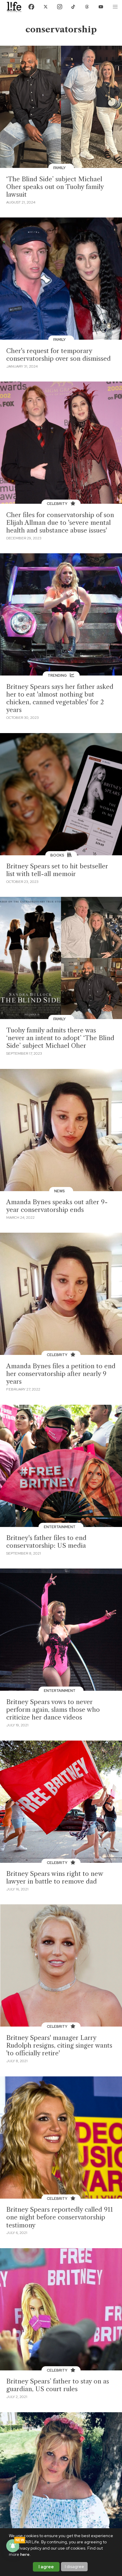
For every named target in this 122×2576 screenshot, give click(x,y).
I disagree (74, 2567)
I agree (46, 2567)
